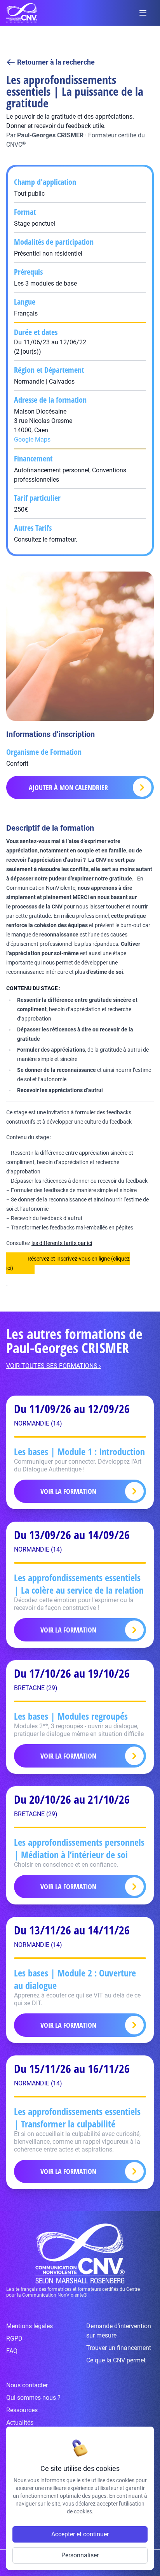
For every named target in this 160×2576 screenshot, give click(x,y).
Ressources (22, 2410)
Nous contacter (27, 2385)
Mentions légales (30, 2326)
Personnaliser (80, 2555)
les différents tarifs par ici (62, 1243)
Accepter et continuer (80, 2534)
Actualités (20, 2423)
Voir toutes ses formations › (54, 1366)
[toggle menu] (143, 13)
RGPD (14, 2338)
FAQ (12, 2351)
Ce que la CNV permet (116, 2360)
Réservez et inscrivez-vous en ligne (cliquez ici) (68, 1263)
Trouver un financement (119, 2348)
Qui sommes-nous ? (33, 2398)
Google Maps (32, 439)
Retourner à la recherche (56, 62)
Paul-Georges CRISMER (50, 135)
